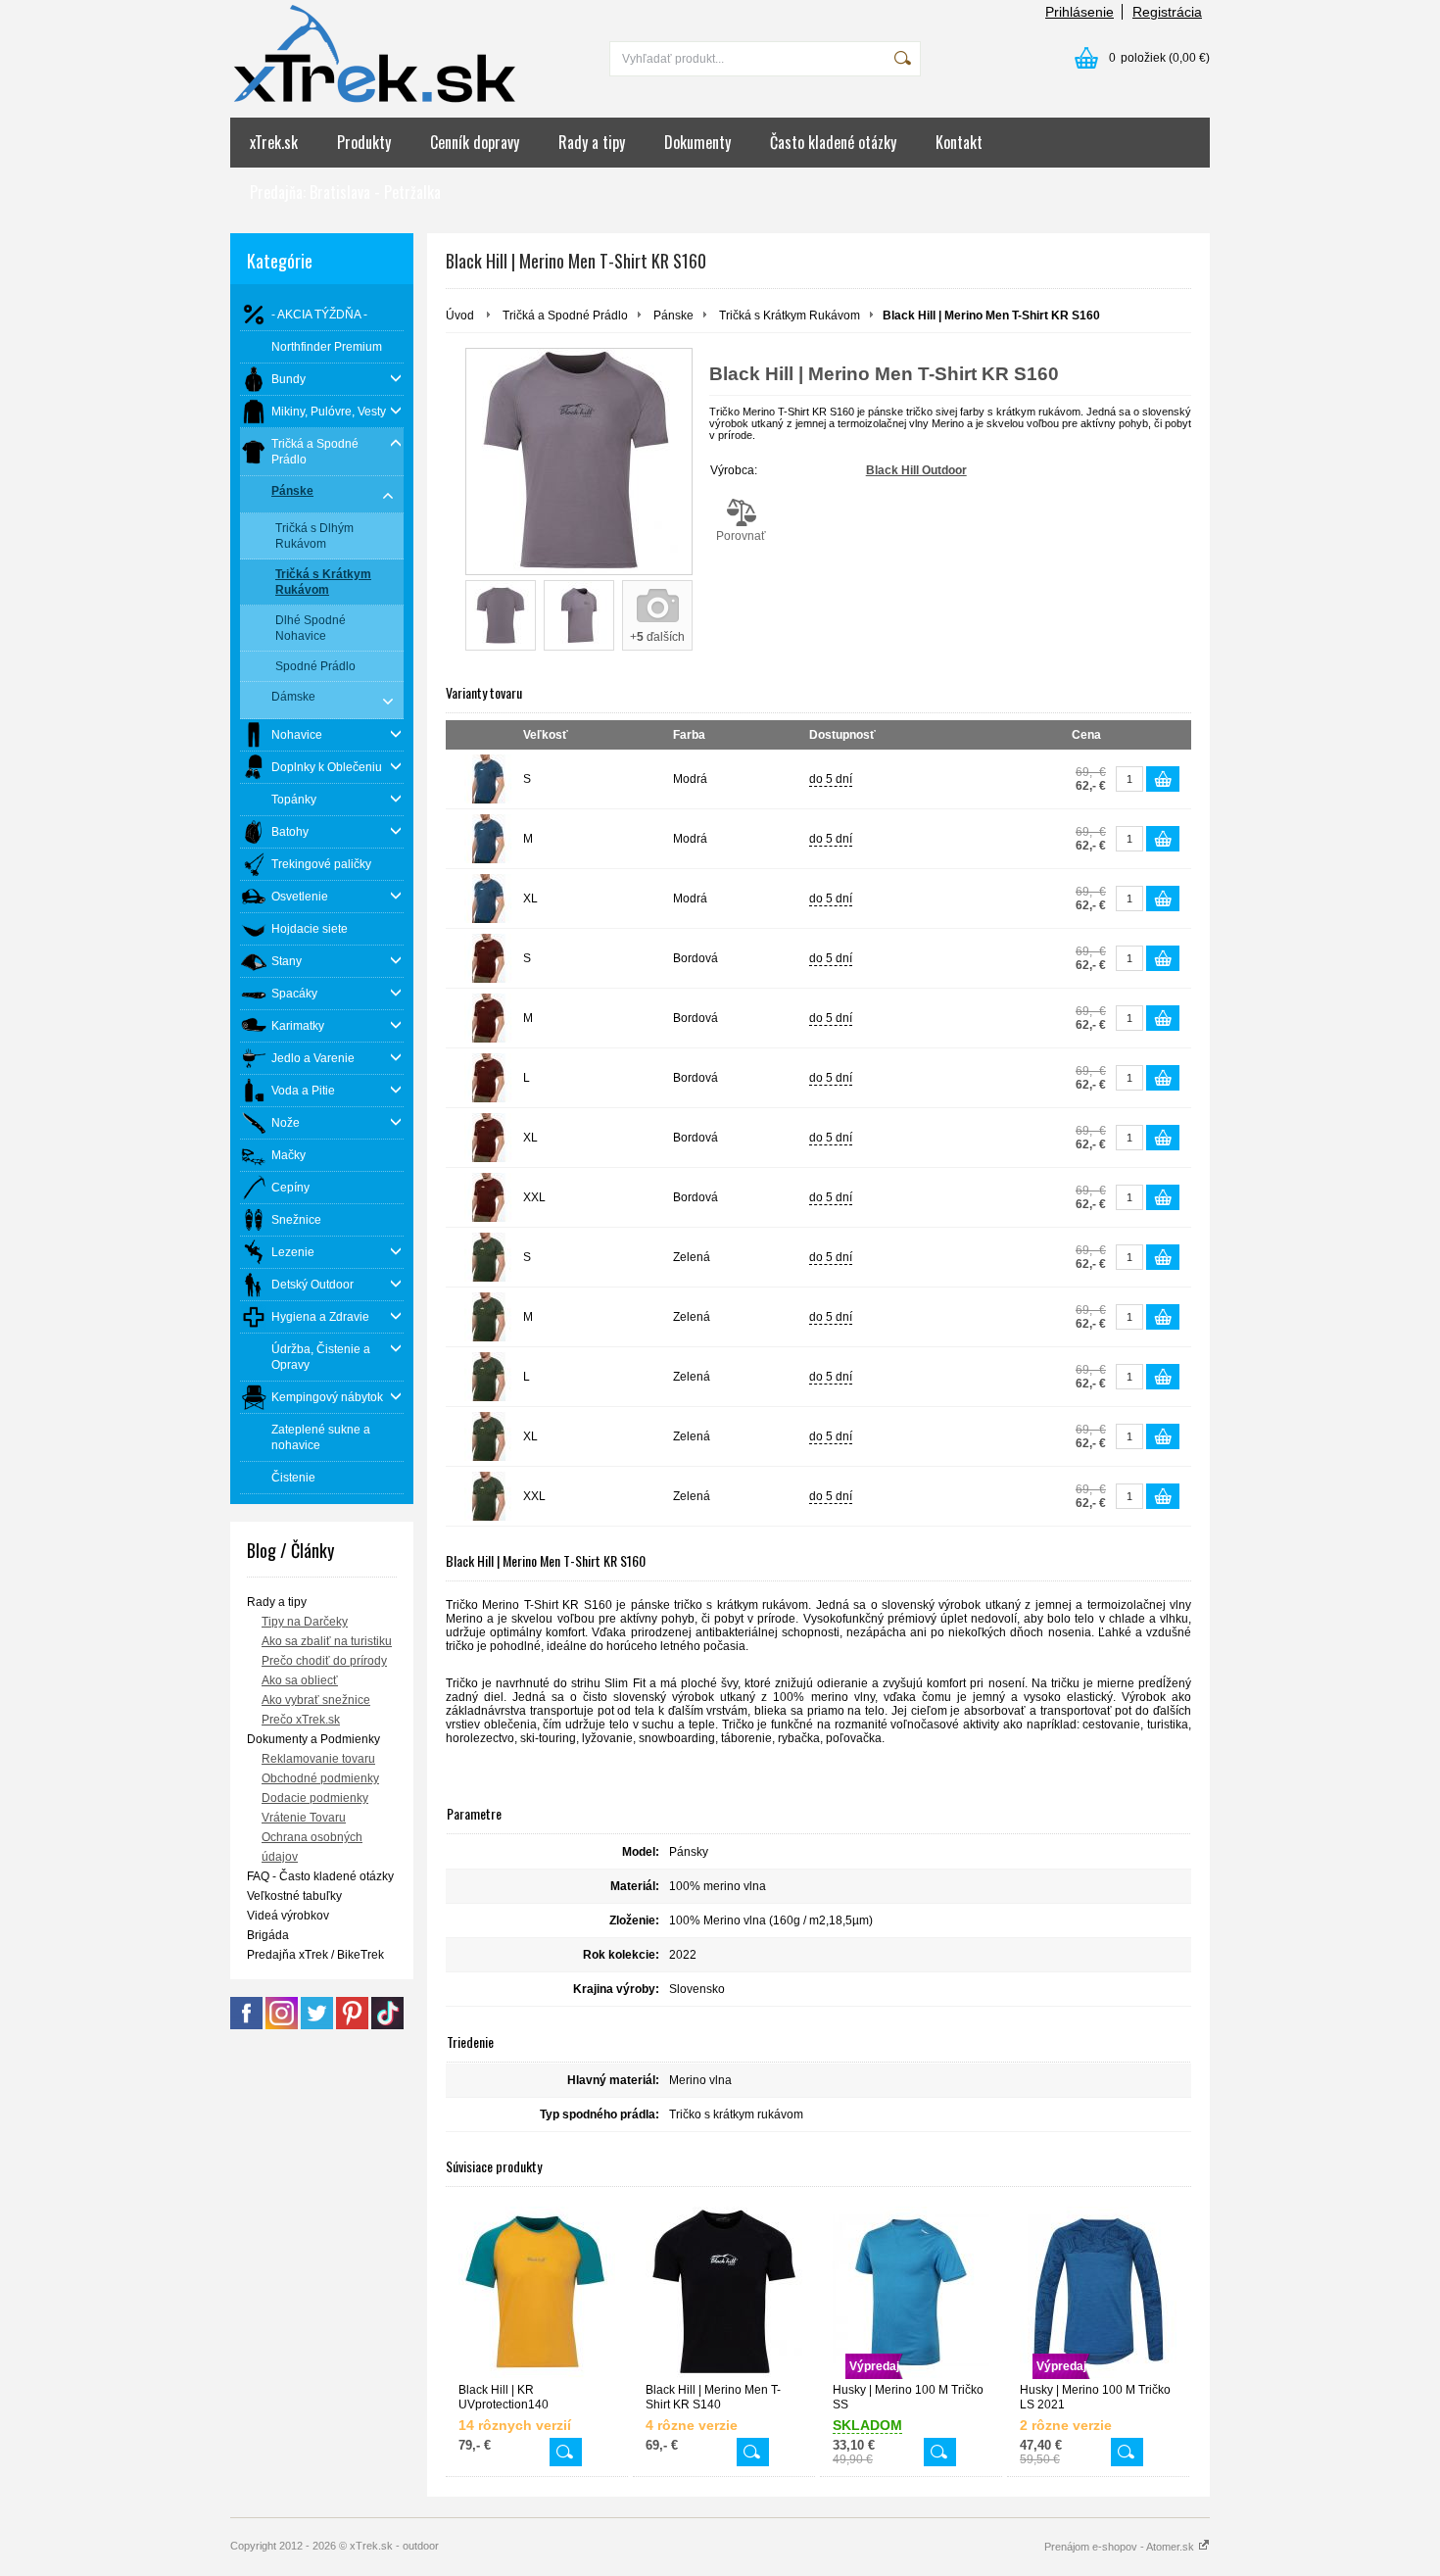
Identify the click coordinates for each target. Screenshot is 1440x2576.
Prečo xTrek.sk (301, 1720)
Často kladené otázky (833, 142)
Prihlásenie (1080, 12)
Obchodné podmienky (320, 1778)
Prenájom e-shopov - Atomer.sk (1121, 2547)
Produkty (364, 142)
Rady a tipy (592, 142)
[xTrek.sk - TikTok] (387, 2025)
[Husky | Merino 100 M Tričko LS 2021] (1127, 2452)
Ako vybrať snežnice (316, 1700)
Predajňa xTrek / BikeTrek (315, 1955)
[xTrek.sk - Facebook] (246, 2025)
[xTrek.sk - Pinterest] (352, 2025)
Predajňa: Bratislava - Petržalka (345, 192)
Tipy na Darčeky (305, 1622)
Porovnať (741, 536)
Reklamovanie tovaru (318, 1759)
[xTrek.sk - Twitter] (317, 2025)
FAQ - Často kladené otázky (320, 1876)
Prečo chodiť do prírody (324, 1661)
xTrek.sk (274, 142)
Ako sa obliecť (300, 1680)
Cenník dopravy (475, 142)
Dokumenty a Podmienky (313, 1739)
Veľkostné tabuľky (294, 1896)
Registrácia (1167, 12)
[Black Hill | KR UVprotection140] (537, 2292)
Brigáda (268, 1935)
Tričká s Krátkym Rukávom (790, 316)
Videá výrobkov (288, 1916)
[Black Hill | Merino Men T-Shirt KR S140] (724, 2292)
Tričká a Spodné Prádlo (565, 316)
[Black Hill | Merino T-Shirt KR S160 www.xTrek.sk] (501, 615)
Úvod (460, 316)
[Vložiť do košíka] (1163, 779)
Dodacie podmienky (315, 1798)
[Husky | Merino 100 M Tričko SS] (940, 2452)
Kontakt (959, 142)
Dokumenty (697, 142)
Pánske (673, 316)
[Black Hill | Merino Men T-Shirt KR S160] (579, 462)
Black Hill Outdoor (916, 470)
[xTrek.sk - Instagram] (282, 2025)
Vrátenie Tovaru (304, 1818)
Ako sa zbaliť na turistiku (327, 1641)
